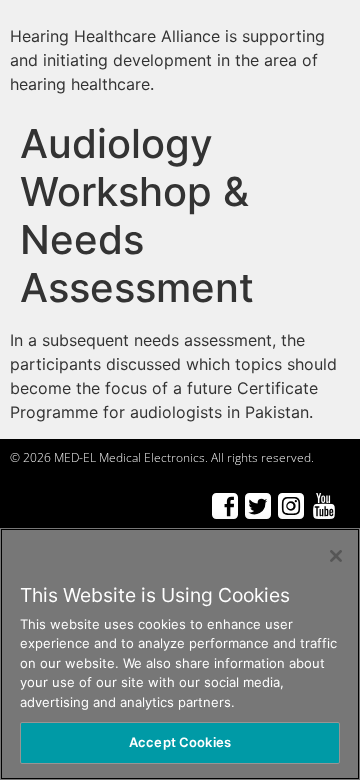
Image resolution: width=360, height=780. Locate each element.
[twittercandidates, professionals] (257, 506)
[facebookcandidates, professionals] (224, 506)
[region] (180, 654)
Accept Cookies (180, 742)
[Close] (336, 556)
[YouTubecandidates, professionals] (323, 506)
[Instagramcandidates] (290, 506)
